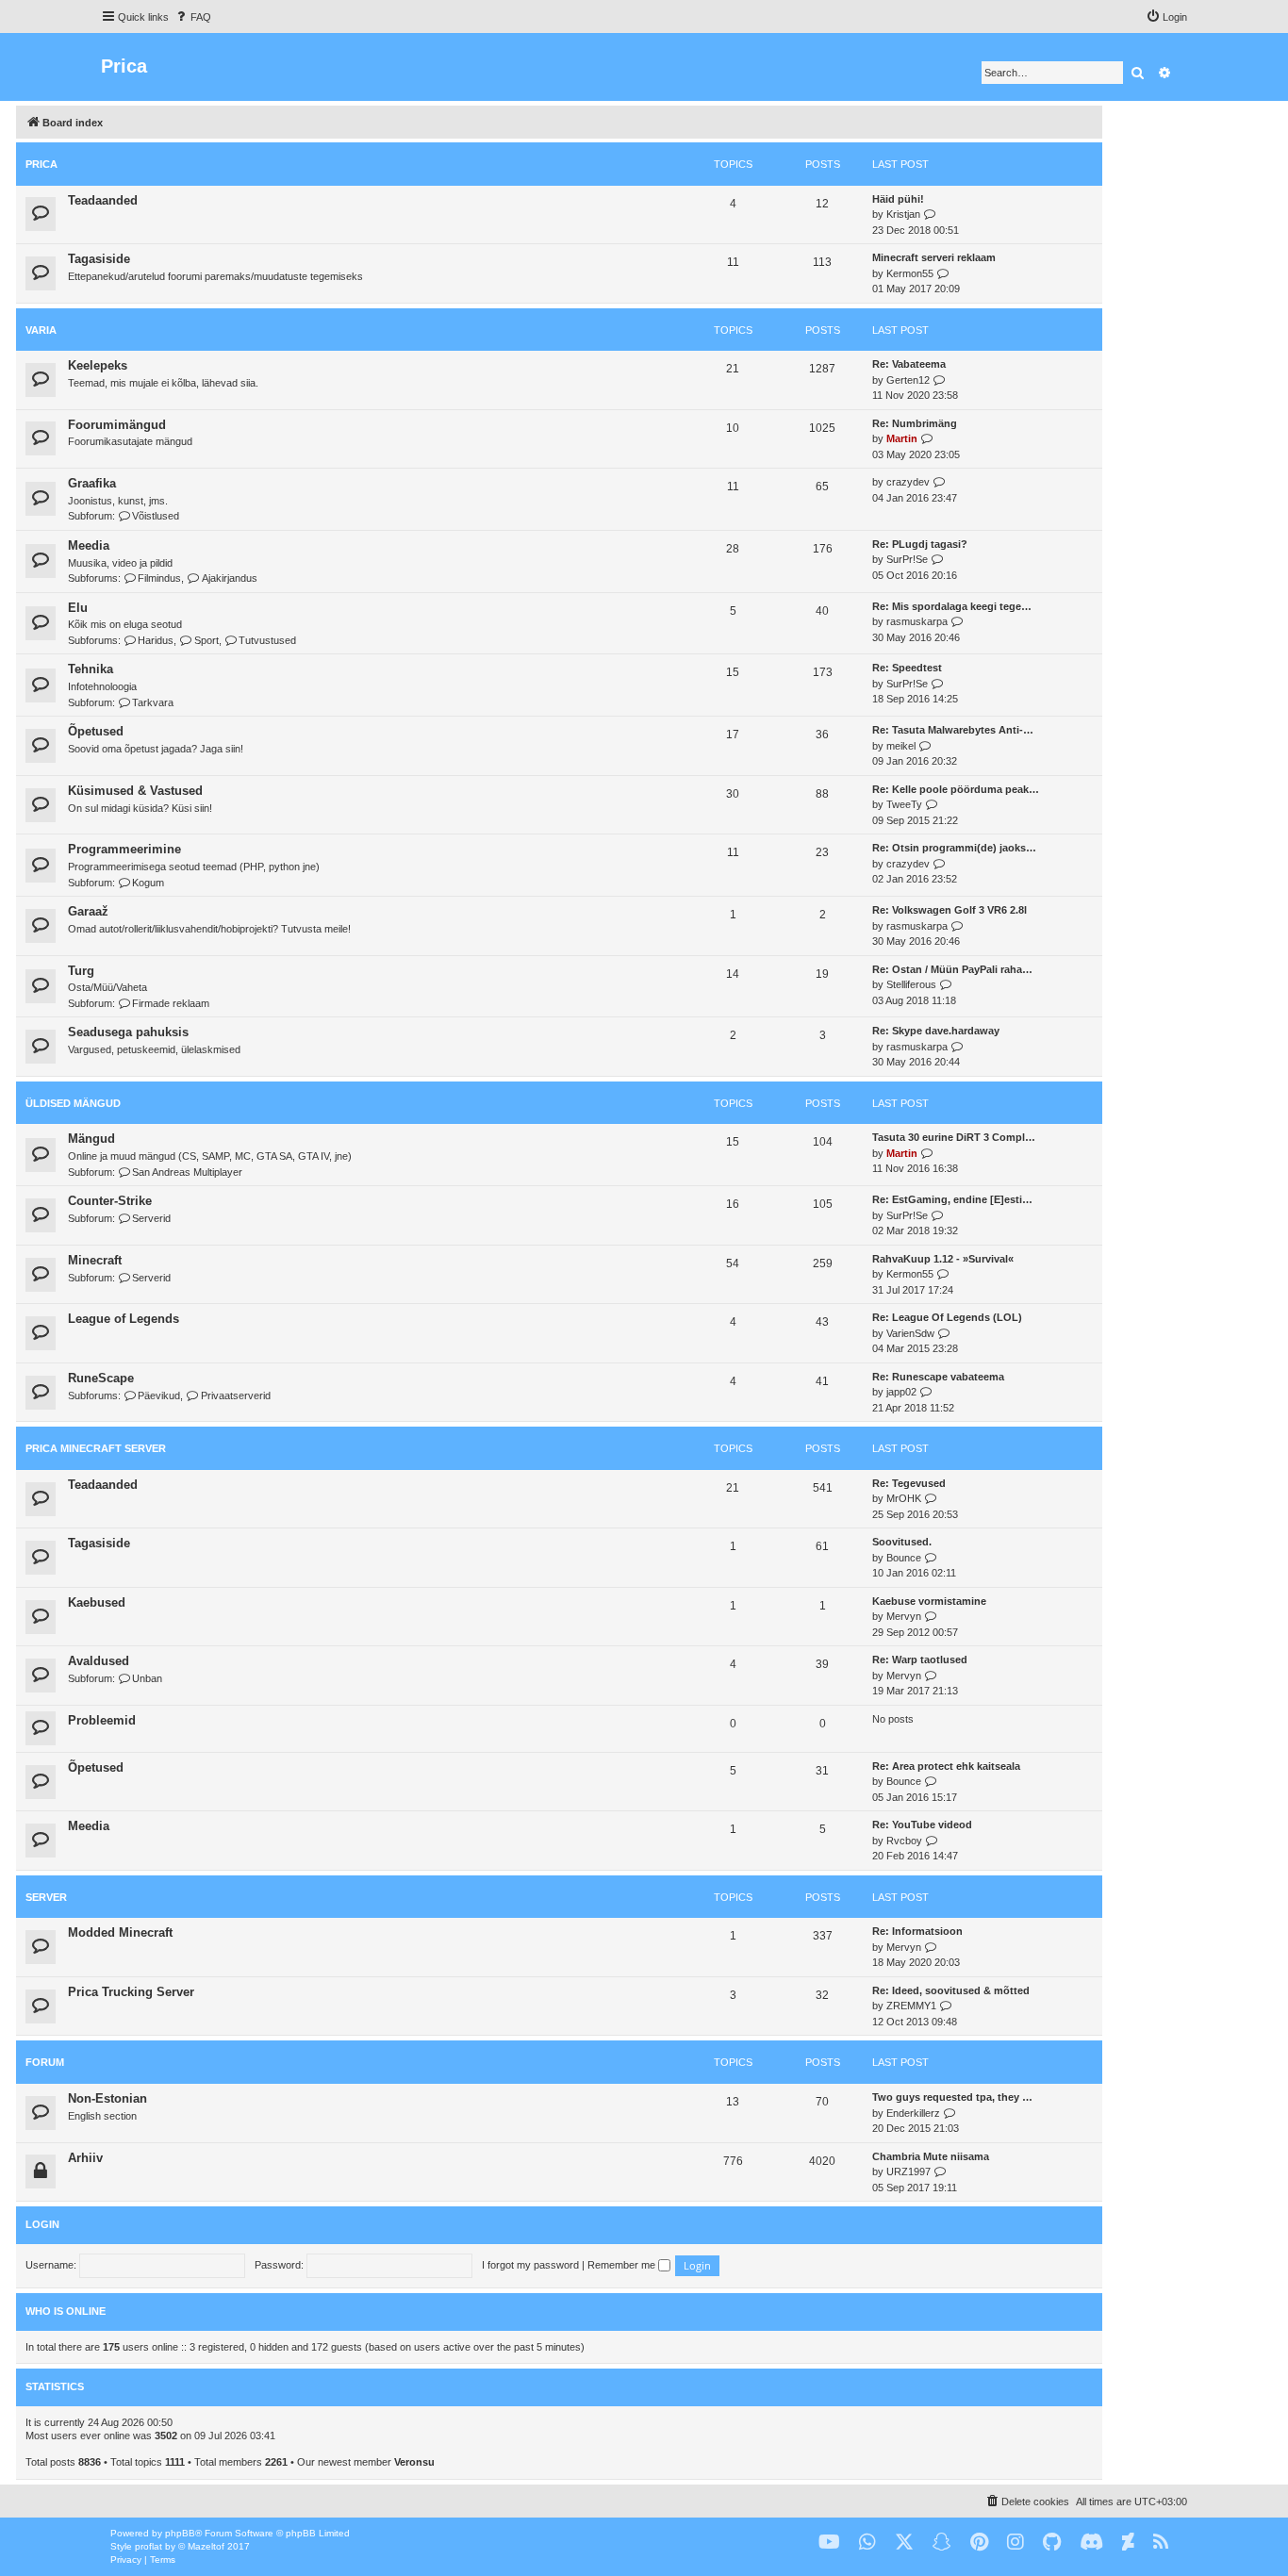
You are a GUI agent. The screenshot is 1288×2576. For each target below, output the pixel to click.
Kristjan (903, 214)
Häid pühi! (898, 199)
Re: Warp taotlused (920, 1660)
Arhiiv (85, 2158)
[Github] (1052, 2543)
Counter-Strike (110, 1201)
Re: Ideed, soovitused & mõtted (951, 1990)
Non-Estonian (107, 2098)
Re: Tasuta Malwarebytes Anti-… (953, 730)
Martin (902, 438)
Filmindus (159, 578)
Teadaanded (103, 200)
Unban (147, 1678)
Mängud (91, 1139)
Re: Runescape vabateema (938, 1377)
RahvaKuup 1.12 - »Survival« (943, 1259)
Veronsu (414, 2462)
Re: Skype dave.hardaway (936, 1031)
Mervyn (904, 1616)
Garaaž (88, 911)
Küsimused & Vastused (135, 791)
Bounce (904, 1558)
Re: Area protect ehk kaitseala (946, 1766)
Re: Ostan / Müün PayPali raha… (952, 969)
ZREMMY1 (911, 2006)
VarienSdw (910, 1333)
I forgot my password (530, 2265)
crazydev (908, 482)
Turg (81, 971)
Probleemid (102, 1720)
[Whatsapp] (867, 2543)
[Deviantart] (1128, 2543)
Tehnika (91, 669)
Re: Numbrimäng (915, 423)
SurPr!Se (907, 559)
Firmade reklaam (171, 1003)
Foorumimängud (117, 425)
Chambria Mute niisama (931, 2156)
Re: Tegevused (909, 1483)
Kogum (148, 883)
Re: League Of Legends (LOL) (947, 1317)
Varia (41, 330)
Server (46, 1897)
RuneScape (101, 1378)
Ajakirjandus (229, 578)
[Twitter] (904, 2543)
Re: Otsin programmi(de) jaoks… (954, 848)
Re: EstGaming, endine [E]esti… (952, 1199)
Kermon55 (910, 273)
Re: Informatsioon (917, 1931)
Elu (78, 608)
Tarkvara (153, 702)
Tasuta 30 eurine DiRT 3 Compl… (954, 1137)
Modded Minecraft (120, 1932)
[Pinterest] (979, 2543)
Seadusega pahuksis (128, 1032)
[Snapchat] (942, 2543)
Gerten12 (908, 380)
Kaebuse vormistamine (929, 1601)
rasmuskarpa (917, 621)
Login (42, 2224)
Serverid (151, 1218)
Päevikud (159, 1395)
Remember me (623, 2265)
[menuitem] (192, 17)
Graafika (92, 483)
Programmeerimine (124, 849)
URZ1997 (908, 2171)
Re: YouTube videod (922, 1825)
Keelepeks (98, 365)
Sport (206, 640)
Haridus (156, 640)
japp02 (901, 1392)
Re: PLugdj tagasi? (920, 544)
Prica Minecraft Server (96, 1448)
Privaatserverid (235, 1395)
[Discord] (1091, 2543)
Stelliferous (911, 984)
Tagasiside (99, 259)
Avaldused (99, 1661)
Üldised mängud (73, 1103)
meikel (901, 746)
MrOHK (904, 1498)
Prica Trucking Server (131, 1992)
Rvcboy (904, 1841)
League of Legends (124, 1319)
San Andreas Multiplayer (187, 1172)
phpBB (180, 2533)
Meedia (89, 545)
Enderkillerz (913, 2113)
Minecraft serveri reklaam (934, 257)
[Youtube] (829, 2543)
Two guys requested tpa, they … (952, 2097)
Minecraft (95, 1260)
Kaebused (97, 1602)
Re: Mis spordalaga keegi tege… (952, 606)
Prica (41, 164)
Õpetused (96, 731)
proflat (149, 2546)
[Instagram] (1016, 2543)
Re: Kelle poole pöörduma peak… (956, 789)
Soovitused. (902, 1542)
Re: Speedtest (907, 668)
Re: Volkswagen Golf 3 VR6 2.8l (949, 910)
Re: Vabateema (909, 364)
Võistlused (156, 516)
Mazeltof (206, 2546)
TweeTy (904, 804)
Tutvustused (267, 640)
